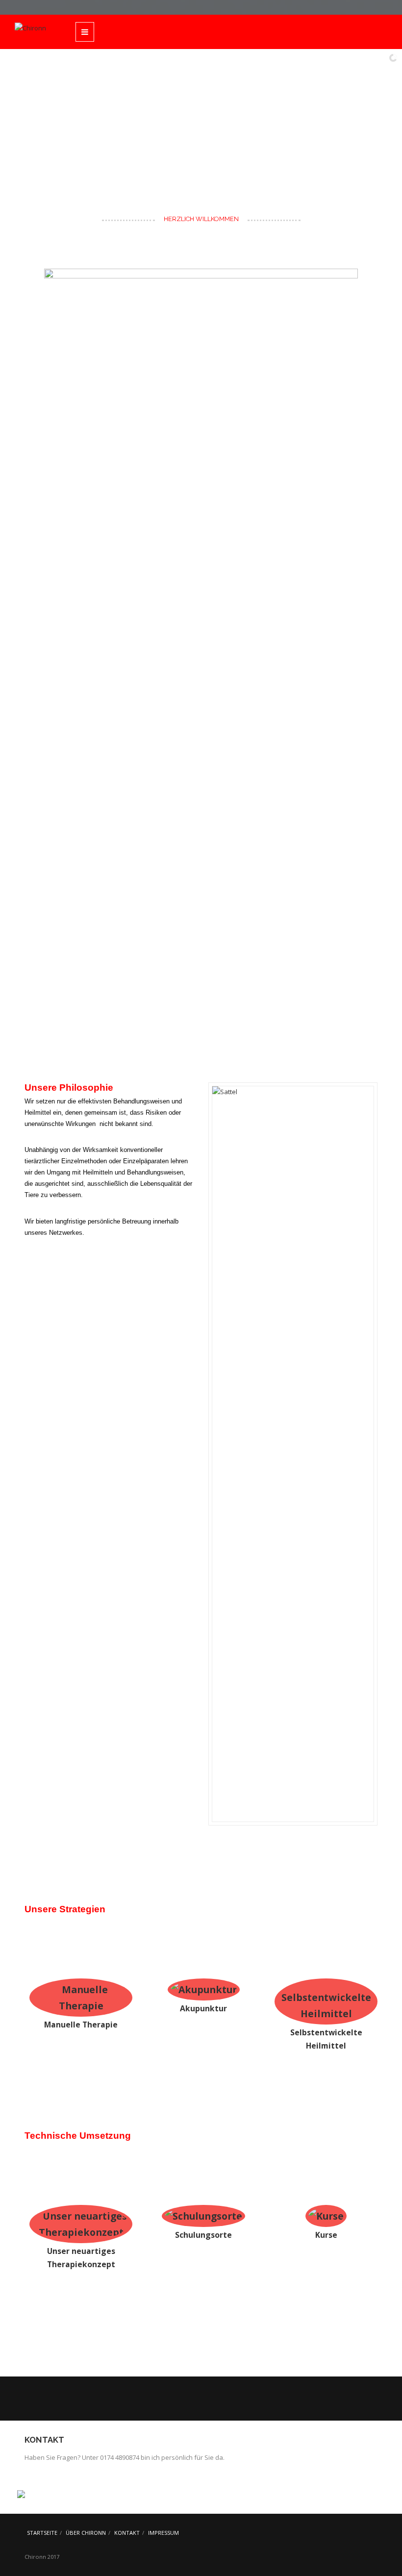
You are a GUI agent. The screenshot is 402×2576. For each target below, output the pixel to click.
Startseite (42, 2533)
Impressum (163, 2533)
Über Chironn (86, 2533)
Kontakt (127, 2533)
